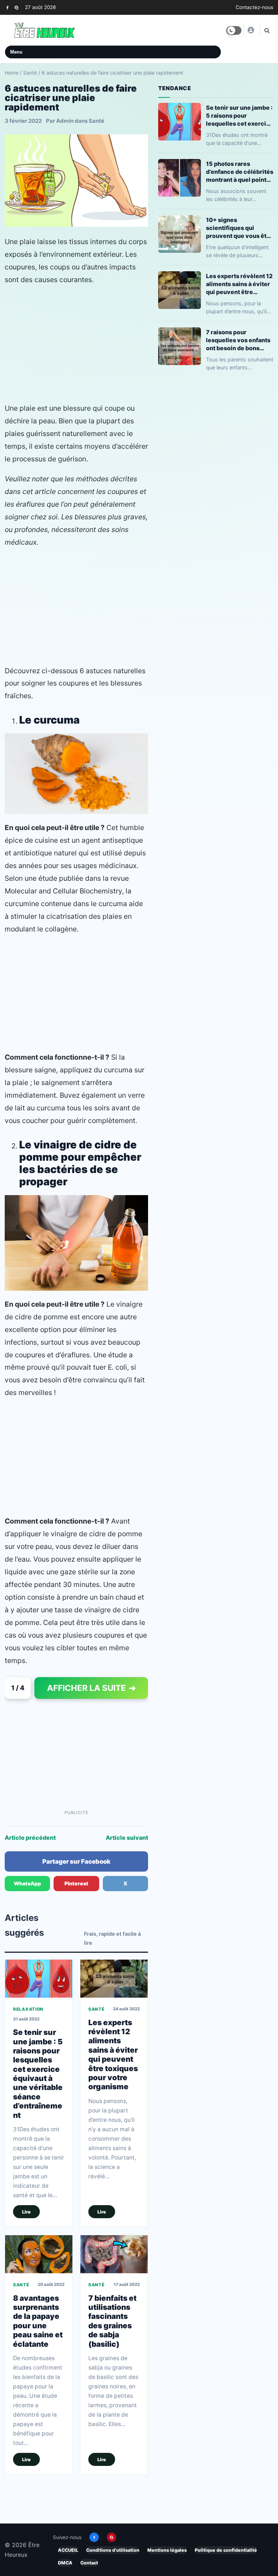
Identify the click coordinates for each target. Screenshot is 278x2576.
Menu (16, 52)
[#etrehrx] (250, 30)
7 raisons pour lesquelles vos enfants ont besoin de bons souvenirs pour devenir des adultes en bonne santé (239, 340)
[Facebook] (7, 7)
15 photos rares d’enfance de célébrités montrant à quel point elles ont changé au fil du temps (240, 172)
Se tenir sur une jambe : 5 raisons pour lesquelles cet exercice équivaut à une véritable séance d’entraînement (38, 2074)
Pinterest (76, 1883)
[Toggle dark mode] (234, 30)
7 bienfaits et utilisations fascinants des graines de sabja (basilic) (112, 2321)
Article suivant (127, 1838)
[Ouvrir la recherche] (266, 30)
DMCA (65, 2563)
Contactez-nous (254, 7)
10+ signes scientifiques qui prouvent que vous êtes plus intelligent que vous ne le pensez (240, 228)
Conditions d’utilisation (113, 2550)
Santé (30, 73)
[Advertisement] (76, 344)
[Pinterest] (16, 7)
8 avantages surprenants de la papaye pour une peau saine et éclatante (38, 2321)
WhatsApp (27, 1883)
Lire (26, 2212)
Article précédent (30, 1838)
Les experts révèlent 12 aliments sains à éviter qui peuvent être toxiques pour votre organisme (113, 2055)
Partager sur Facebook (76, 1861)
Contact (89, 2563)
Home (12, 73)
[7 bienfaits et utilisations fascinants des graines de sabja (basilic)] (114, 2254)
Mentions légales (167, 2550)
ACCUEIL (68, 2550)
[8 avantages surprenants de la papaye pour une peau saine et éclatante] (39, 2254)
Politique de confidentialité (226, 2550)
